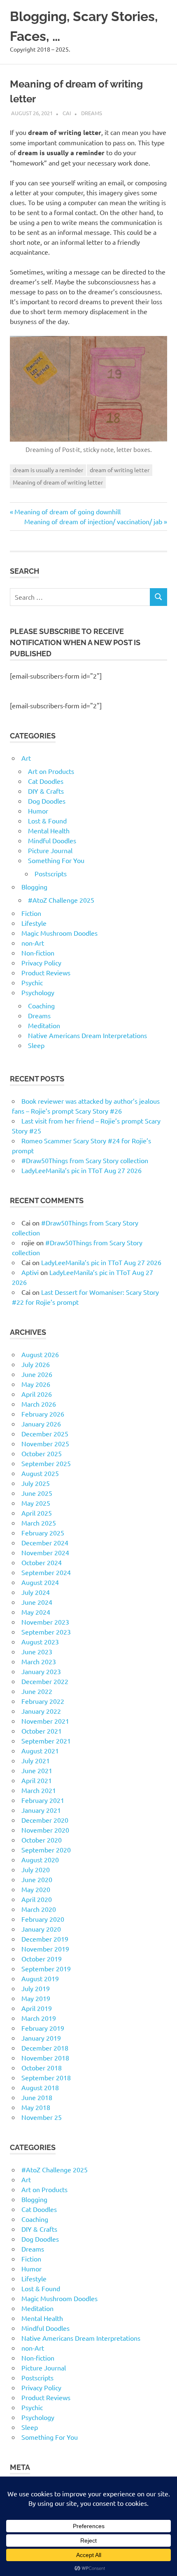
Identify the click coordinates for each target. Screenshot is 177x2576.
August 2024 (40, 1582)
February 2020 (43, 1919)
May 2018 (36, 2107)
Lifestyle (34, 923)
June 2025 (37, 1493)
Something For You (56, 860)
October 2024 (42, 1562)
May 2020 (36, 1889)
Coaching (41, 1005)
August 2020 (40, 1859)
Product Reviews (46, 972)
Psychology (38, 992)
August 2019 (40, 1978)
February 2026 (43, 1414)
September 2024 (46, 1572)
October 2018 (42, 2067)
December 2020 (45, 1820)
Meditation (44, 1025)
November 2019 (45, 1949)
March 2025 (39, 1523)
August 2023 (40, 1642)
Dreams (92, 113)
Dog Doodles (47, 801)
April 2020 (37, 1899)
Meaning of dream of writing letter (58, 482)
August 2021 (40, 1750)
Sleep (36, 1045)
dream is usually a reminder (48, 470)
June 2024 (37, 1602)
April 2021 (37, 1780)
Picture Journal (50, 850)
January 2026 (41, 1424)
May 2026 (36, 1384)
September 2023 (46, 1632)
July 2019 (36, 1988)
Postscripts (51, 873)
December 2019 (45, 1939)
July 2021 (36, 1760)
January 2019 (41, 2038)
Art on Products (51, 771)
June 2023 (37, 1651)
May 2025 (36, 1503)
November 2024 (45, 1552)
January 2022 (41, 1711)
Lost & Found (47, 821)
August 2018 (40, 2087)
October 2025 (42, 1453)
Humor (38, 811)
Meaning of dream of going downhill (67, 511)
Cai (67, 113)
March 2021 (39, 1790)
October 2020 (42, 1840)
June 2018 (37, 2097)
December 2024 (45, 1542)
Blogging (34, 887)
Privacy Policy (41, 963)
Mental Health (49, 830)
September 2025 (46, 1463)
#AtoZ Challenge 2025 (61, 900)
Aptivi (30, 1272)
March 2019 (39, 2018)
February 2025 (43, 1533)
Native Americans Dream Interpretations (87, 1035)
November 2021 (45, 1721)
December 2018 (45, 2048)
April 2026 (37, 1394)
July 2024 (36, 1592)
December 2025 (45, 1433)
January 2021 (41, 1810)
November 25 (42, 2117)
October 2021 (42, 1731)
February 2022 (43, 1701)
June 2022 (37, 1691)
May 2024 (36, 1612)
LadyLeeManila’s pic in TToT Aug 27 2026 (82, 1170)
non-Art (33, 943)
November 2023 (45, 1622)
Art (26, 758)
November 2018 (45, 2058)
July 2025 (36, 1483)
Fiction (31, 913)
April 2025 (37, 1513)
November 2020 (45, 1830)
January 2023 (41, 1671)
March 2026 (39, 1404)
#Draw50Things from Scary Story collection (85, 1160)
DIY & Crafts (46, 791)
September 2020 (46, 1850)
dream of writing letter (120, 470)
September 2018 (46, 2077)
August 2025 (40, 1473)
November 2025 (45, 1443)
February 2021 (43, 1800)
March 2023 (39, 1661)
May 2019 (36, 1998)
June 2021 (37, 1770)
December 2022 (45, 1681)
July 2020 (36, 1869)
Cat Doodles (46, 781)
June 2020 (37, 1879)
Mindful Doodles (52, 840)
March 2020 (39, 1909)
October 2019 (42, 1959)
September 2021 (46, 1741)
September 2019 (46, 1968)
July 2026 (36, 1364)
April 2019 (37, 2008)
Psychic (32, 982)
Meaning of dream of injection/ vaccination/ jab (93, 521)
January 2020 (41, 1929)
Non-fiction (38, 953)
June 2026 (37, 1374)
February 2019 (43, 2028)
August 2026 (40, 1354)
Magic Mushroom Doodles (59, 933)
